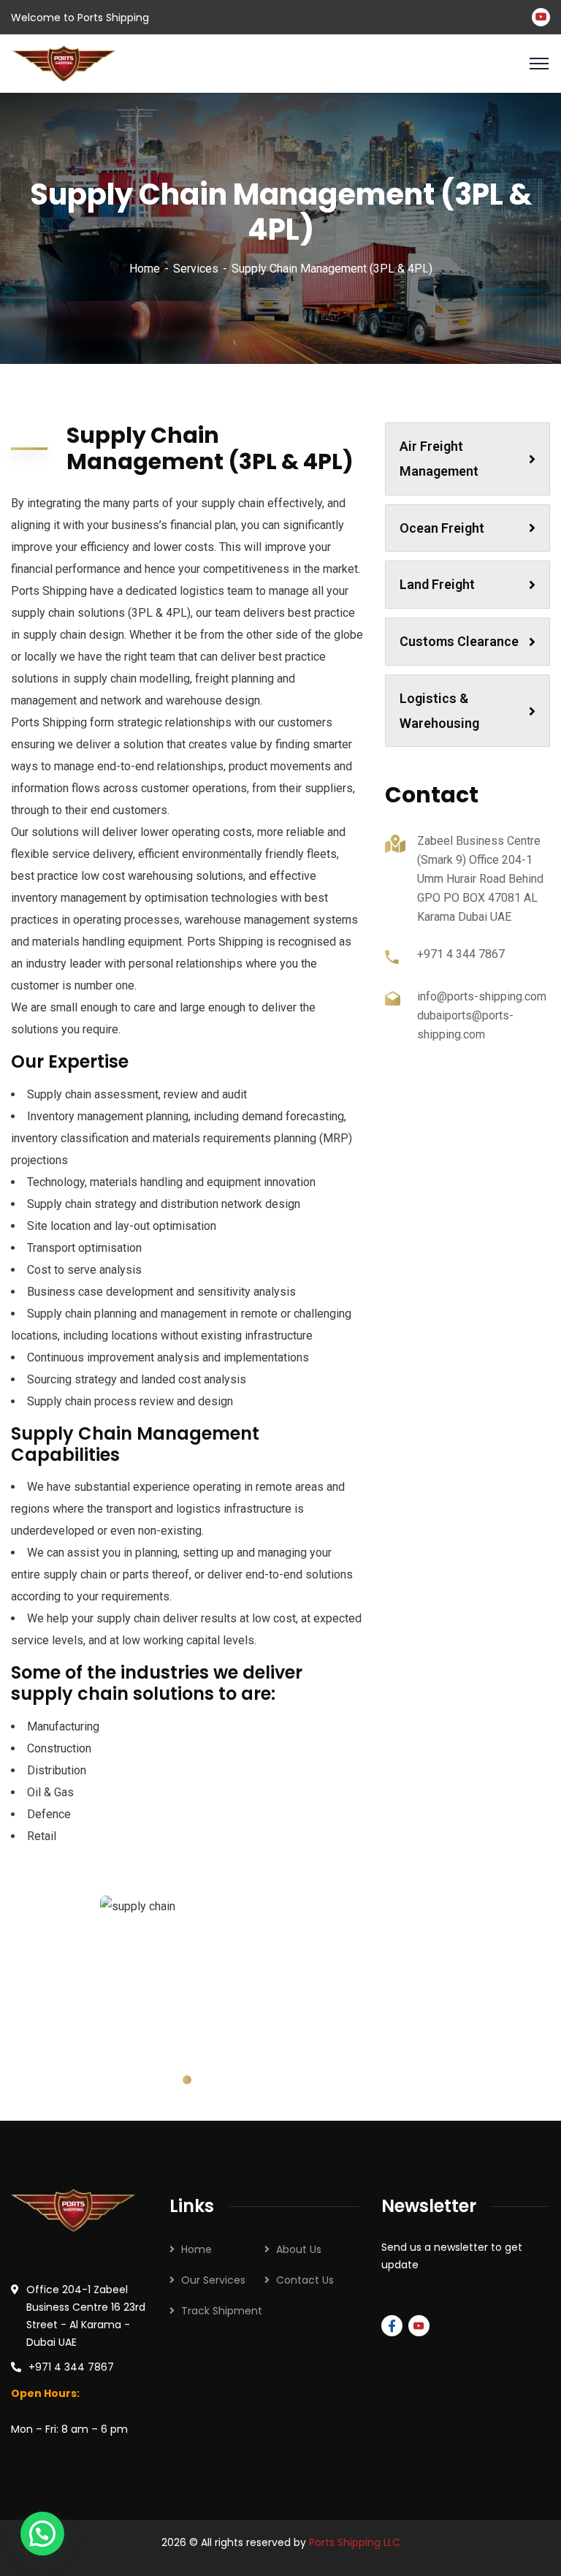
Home (145, 269)
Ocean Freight (442, 528)
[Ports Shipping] (64, 62)
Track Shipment (222, 2311)
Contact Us (305, 2280)
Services (196, 269)
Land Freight (437, 584)
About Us (299, 2249)
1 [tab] (187, 2080)
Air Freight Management (439, 459)
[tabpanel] (187, 1970)
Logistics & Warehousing (439, 711)
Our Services (213, 2280)
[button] (42, 2534)
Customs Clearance (459, 641)
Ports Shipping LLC (355, 2542)
